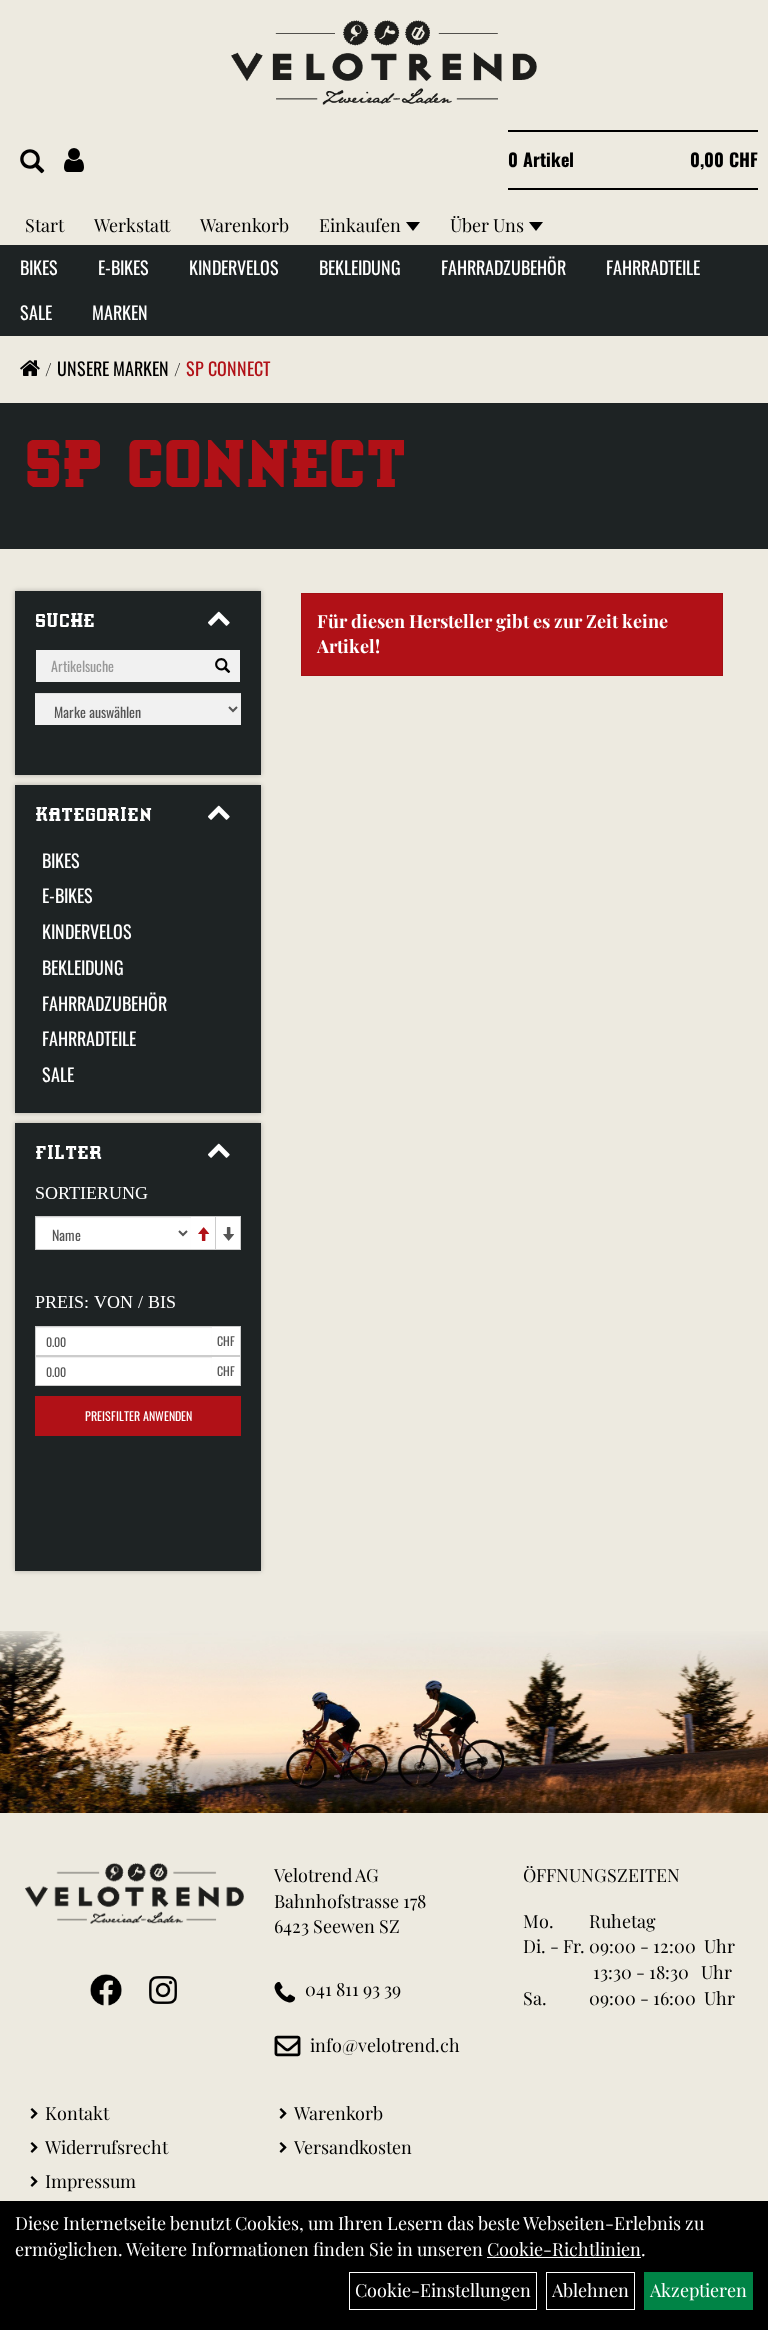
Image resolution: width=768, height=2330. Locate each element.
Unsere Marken (113, 368)
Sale (36, 312)
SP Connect (228, 368)
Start (44, 225)
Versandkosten (353, 2147)
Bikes (39, 267)
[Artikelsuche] (32, 162)
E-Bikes (123, 267)
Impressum (90, 2181)
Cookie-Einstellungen (443, 2290)
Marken (120, 312)
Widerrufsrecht (106, 2147)
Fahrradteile (653, 267)
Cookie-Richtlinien (564, 2249)
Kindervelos (234, 267)
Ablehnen (590, 2290)
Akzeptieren (698, 2290)
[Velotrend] (384, 62)
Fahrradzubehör (503, 267)
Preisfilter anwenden (138, 1415)
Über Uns (487, 225)
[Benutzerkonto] (74, 159)
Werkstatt (132, 225)
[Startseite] (30, 368)
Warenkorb (244, 225)
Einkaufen (360, 225)
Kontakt (77, 2113)
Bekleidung (360, 267)
